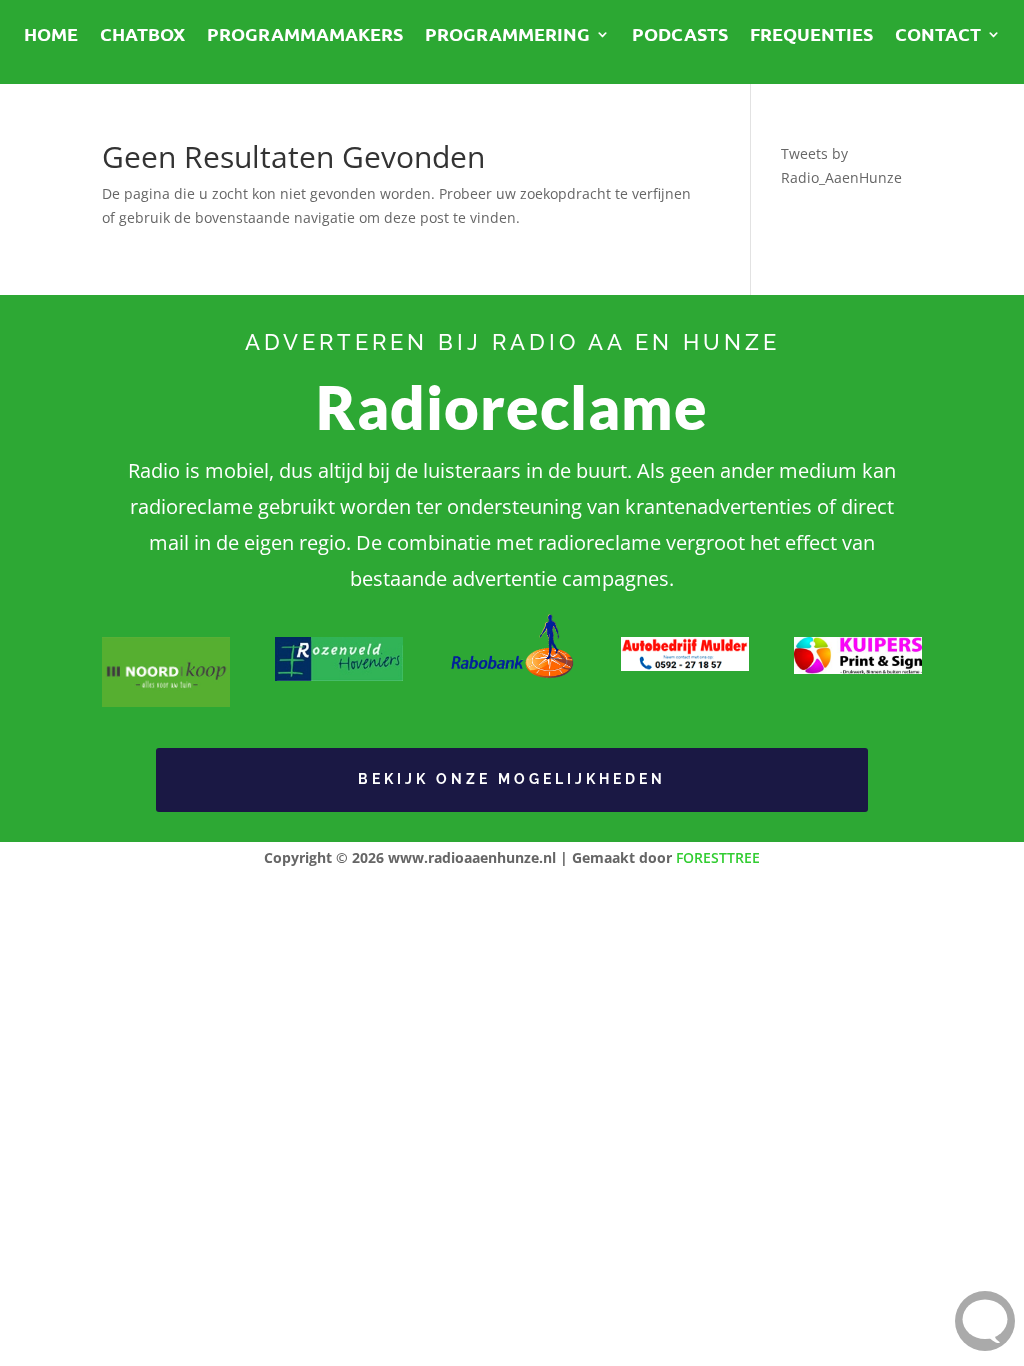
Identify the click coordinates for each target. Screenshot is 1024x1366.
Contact (938, 36)
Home (51, 36)
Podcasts (680, 36)
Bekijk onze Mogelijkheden (512, 779)
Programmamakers (305, 36)
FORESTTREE (718, 857)
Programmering (507, 36)
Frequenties (811, 36)
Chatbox (142, 36)
